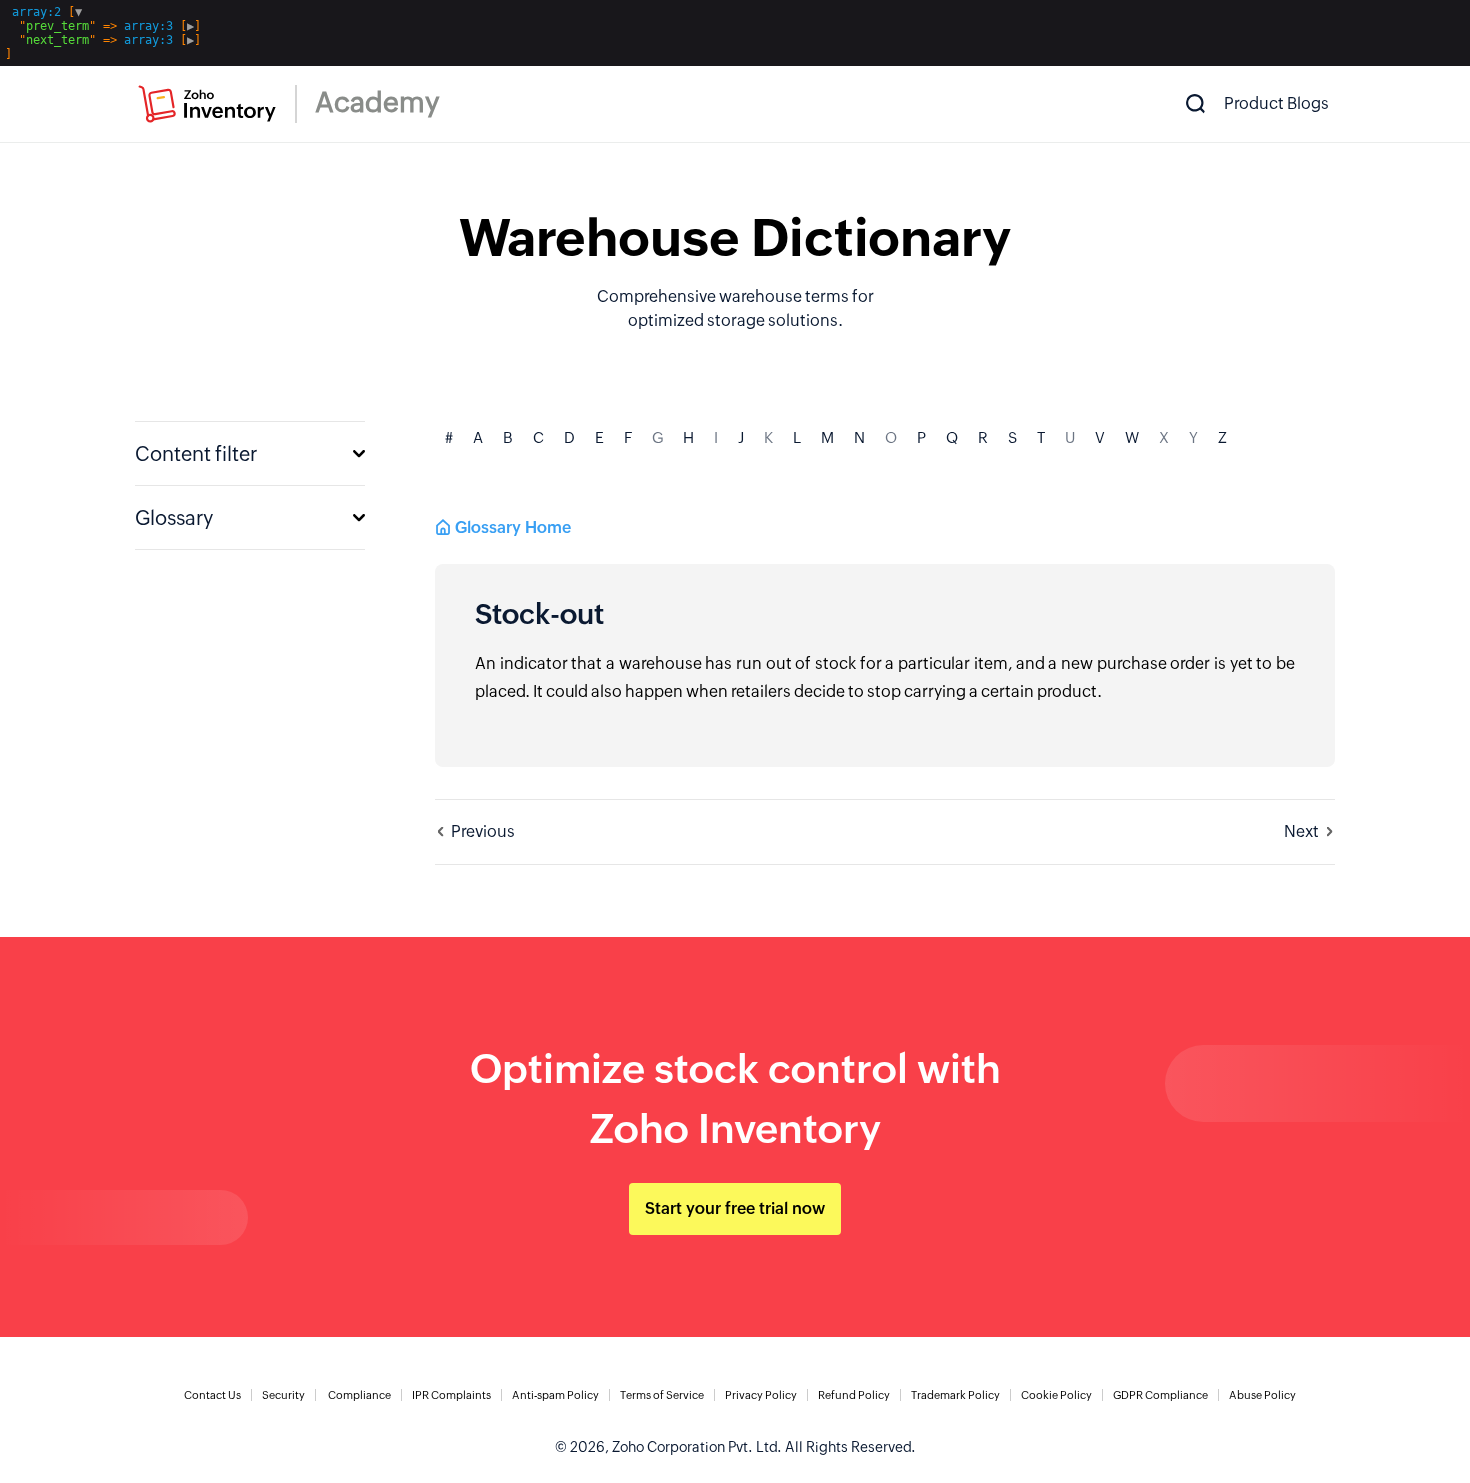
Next (1301, 831)
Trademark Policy (955, 1395)
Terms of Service (662, 1395)
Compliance (359, 1395)
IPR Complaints (451, 1395)
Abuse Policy (1262, 1395)
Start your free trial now (735, 1208)
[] (103, 33)
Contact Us (212, 1395)
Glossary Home (513, 527)
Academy (377, 102)
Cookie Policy (1056, 1395)
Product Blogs (1276, 103)
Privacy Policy (761, 1395)
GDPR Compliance (1160, 1395)
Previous (483, 831)
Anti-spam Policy (555, 1395)
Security (283, 1395)
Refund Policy (854, 1395)
